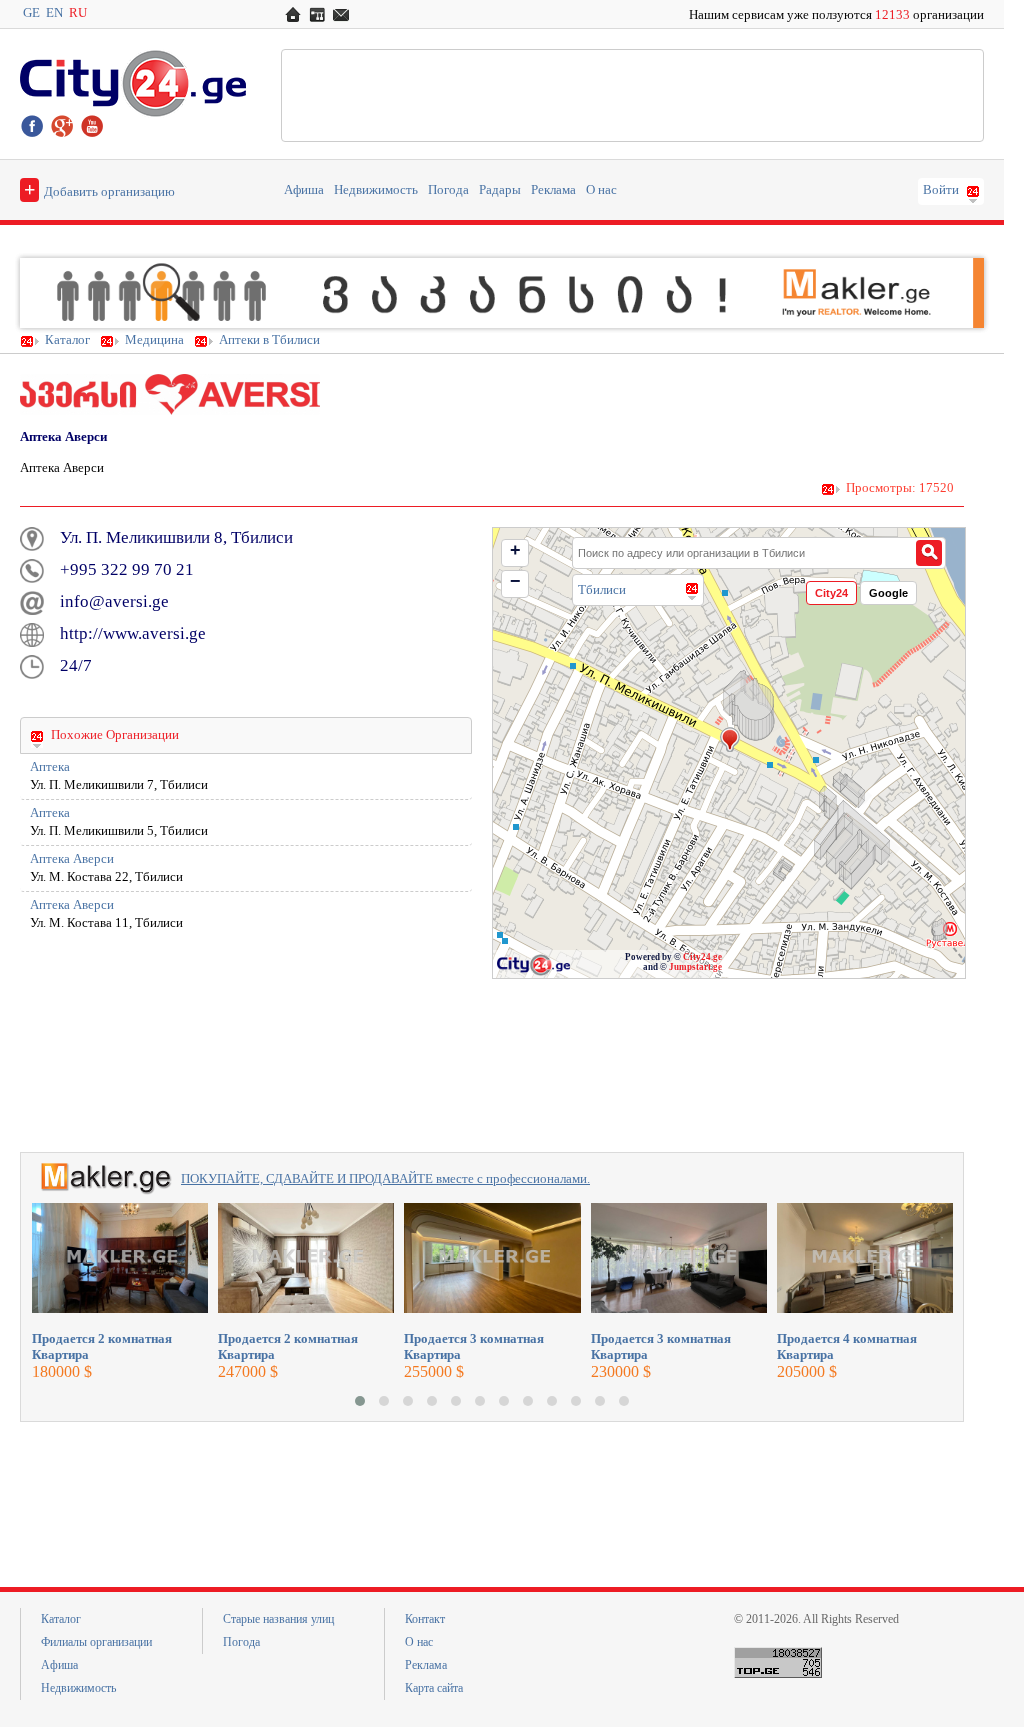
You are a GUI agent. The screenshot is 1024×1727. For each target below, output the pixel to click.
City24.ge (702, 957)
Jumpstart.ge (695, 967)
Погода (448, 190)
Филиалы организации (96, 1642)
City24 (831, 593)
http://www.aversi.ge (133, 633)
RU (78, 13)
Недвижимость (376, 190)
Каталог (67, 340)
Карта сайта (434, 1688)
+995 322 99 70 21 (127, 569)
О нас (601, 190)
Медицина (154, 340)
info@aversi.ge (114, 601)
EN (54, 13)
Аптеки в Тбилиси (269, 340)
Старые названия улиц (278, 1619)
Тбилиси (602, 589)
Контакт (425, 1619)
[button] (360, 1401)
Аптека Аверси (72, 859)
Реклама (553, 190)
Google (888, 593)
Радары (500, 190)
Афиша (304, 190)
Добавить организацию (99, 189)
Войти (941, 190)
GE (31, 13)
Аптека (50, 767)
